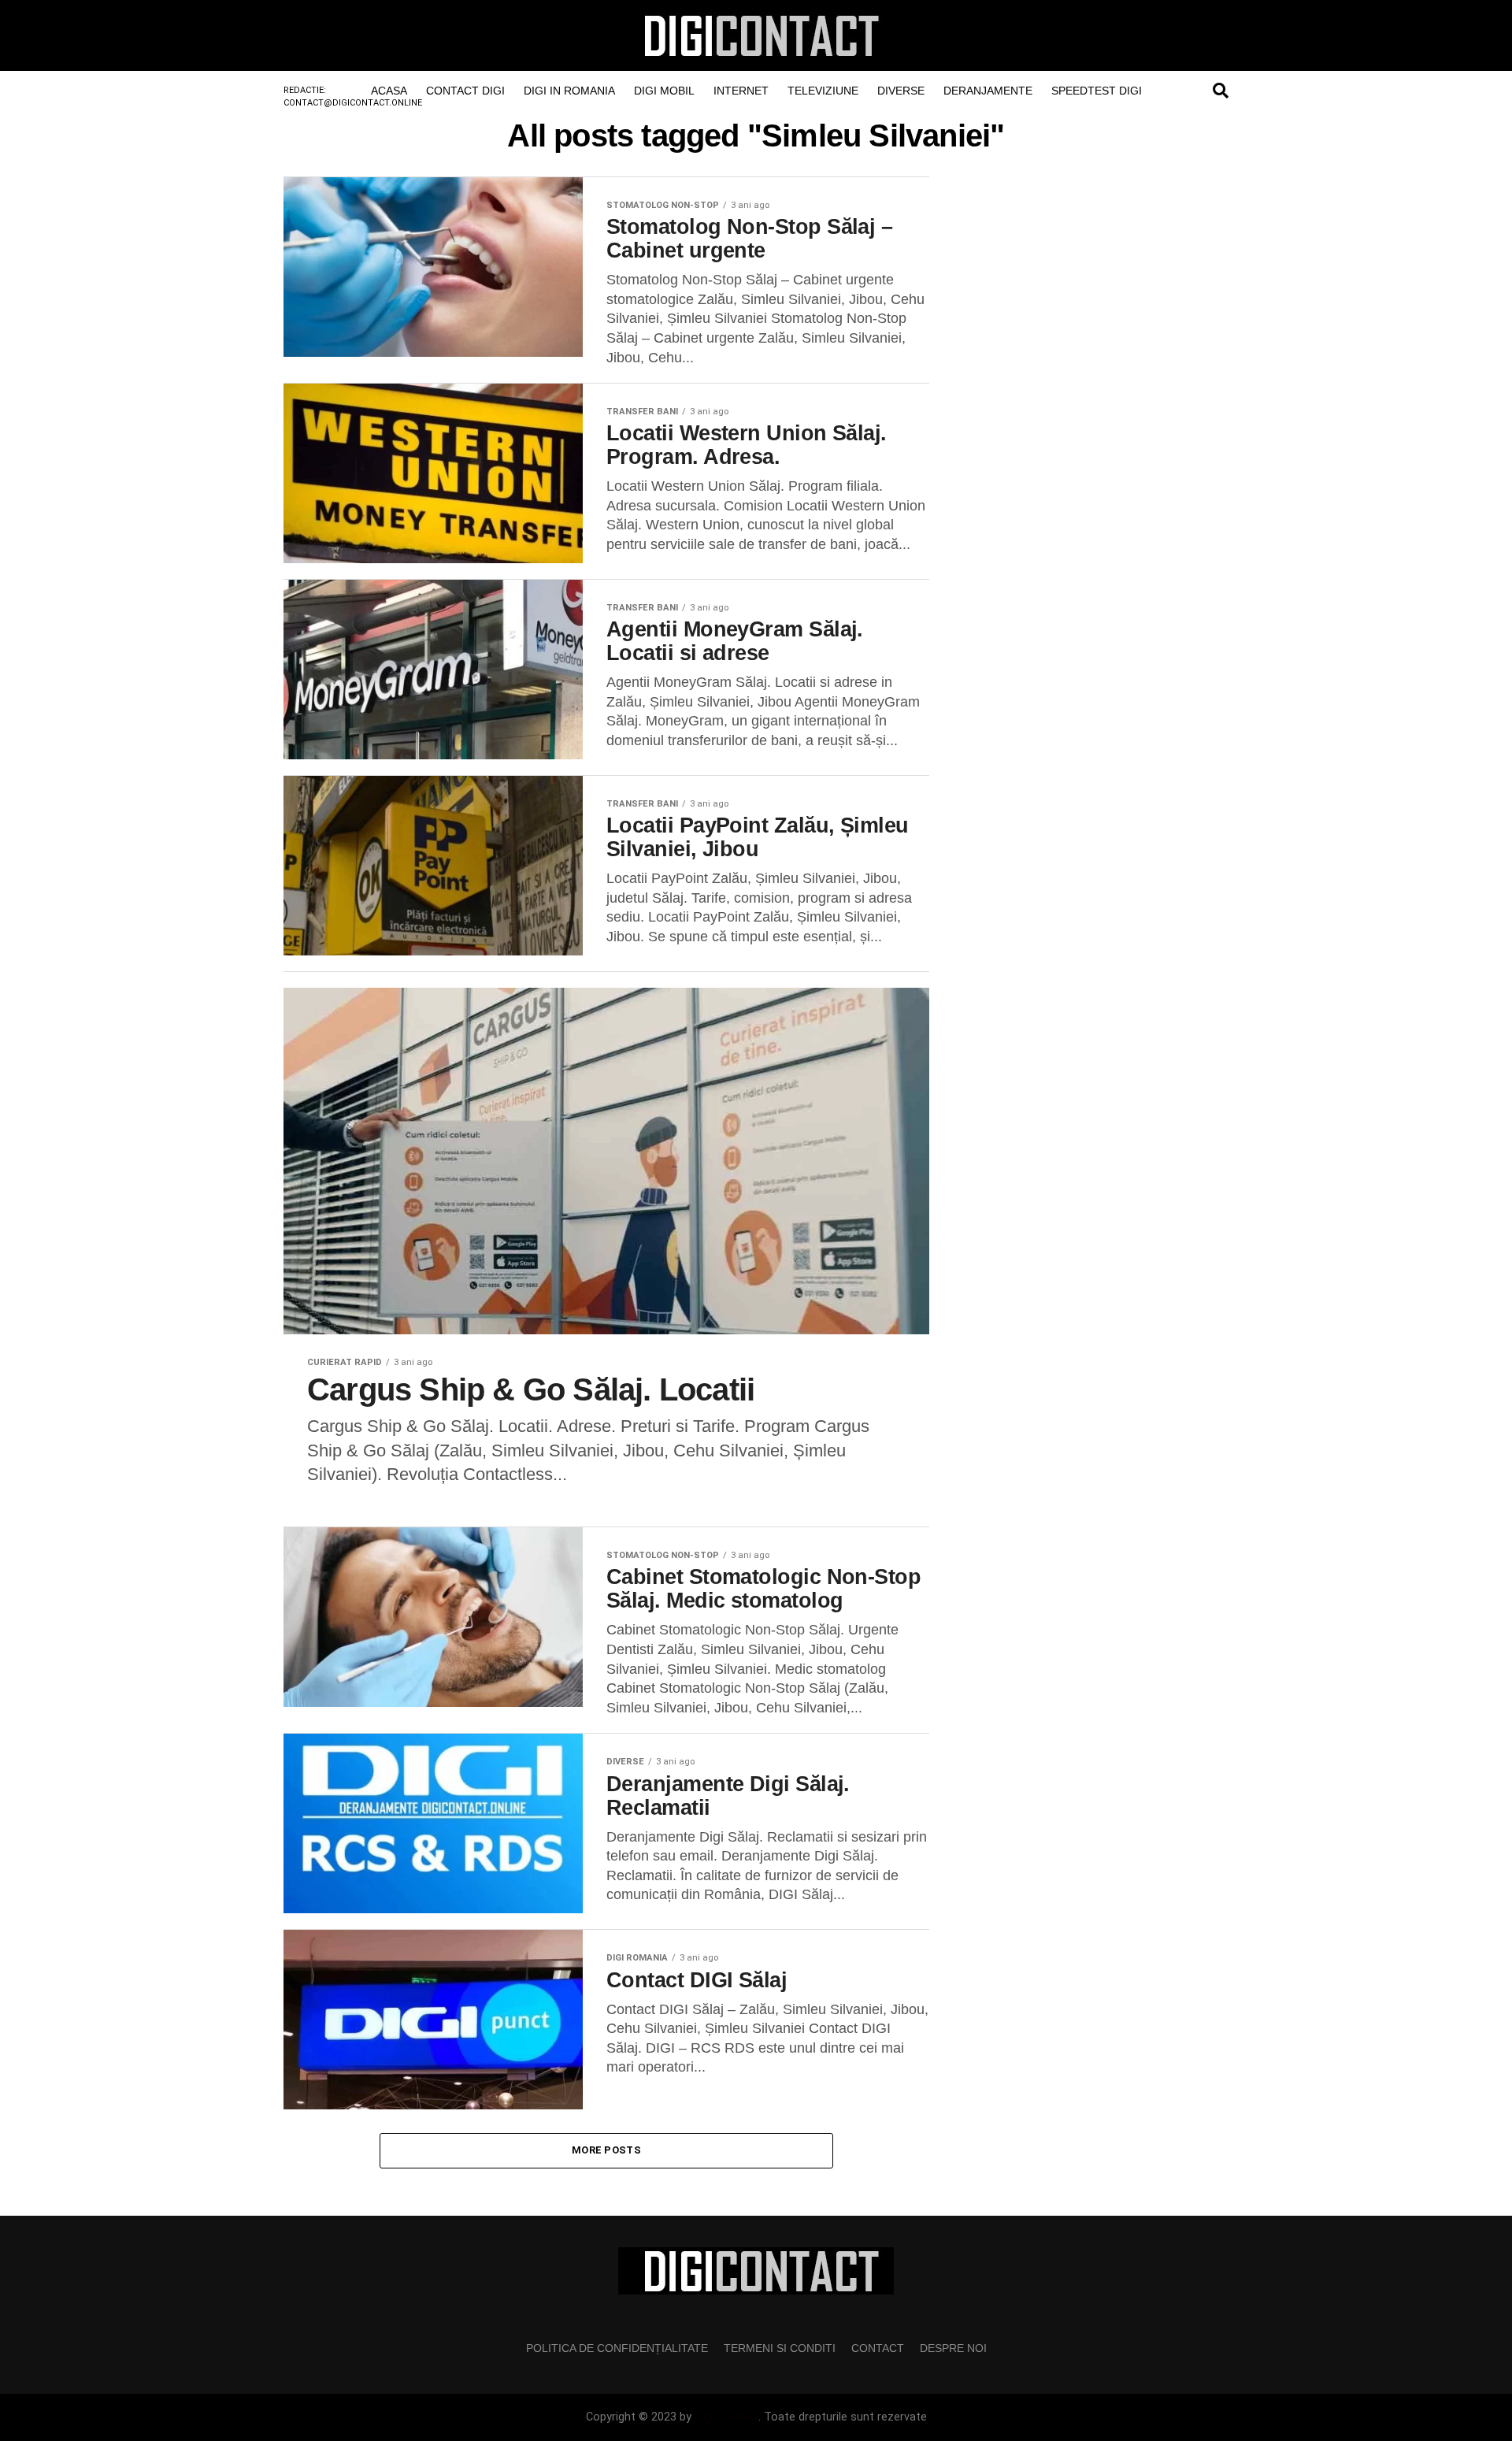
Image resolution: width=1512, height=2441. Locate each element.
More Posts (606, 2150)
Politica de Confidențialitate (617, 2348)
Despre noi (953, 2348)
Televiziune (823, 91)
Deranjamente (988, 91)
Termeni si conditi (780, 2348)
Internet (741, 91)
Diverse (901, 91)
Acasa (389, 91)
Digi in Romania (569, 91)
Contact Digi (465, 91)
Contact (878, 2348)
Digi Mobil (664, 91)
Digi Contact (726, 2417)
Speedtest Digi (1097, 91)
